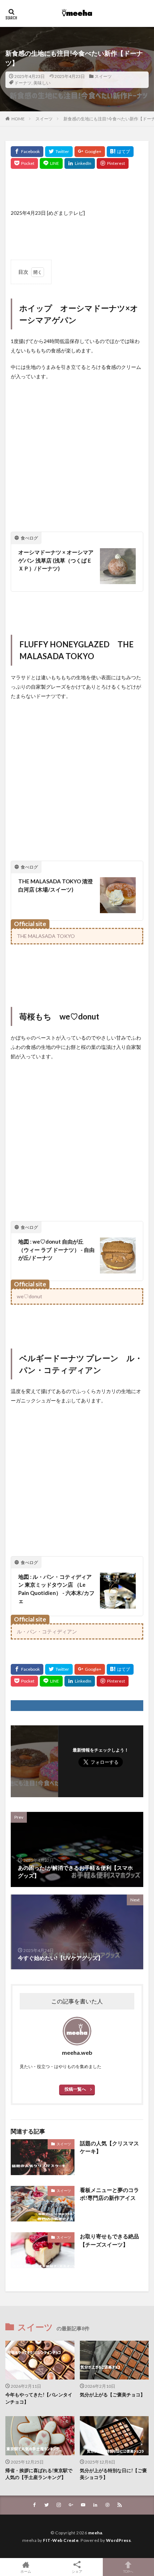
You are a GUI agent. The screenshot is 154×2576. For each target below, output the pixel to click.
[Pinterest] (113, 163)
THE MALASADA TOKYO (46, 936)
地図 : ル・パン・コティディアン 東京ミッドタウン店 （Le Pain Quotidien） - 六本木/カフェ (56, 1589)
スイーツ (103, 76)
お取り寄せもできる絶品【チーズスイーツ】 (109, 2240)
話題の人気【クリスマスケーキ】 (109, 2147)
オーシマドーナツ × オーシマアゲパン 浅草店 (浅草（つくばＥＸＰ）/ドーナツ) (56, 560)
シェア (77, 2571)
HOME (18, 119)
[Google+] (90, 152)
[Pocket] (24, 163)
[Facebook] (27, 152)
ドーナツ (23, 83)
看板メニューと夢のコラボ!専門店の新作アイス (109, 2194)
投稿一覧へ (75, 2089)
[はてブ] (120, 152)
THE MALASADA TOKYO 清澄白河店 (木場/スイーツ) (56, 885)
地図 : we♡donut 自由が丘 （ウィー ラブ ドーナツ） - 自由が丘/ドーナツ (56, 1250)
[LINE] (51, 163)
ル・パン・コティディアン (47, 1631)
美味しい (42, 83)
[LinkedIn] (80, 163)
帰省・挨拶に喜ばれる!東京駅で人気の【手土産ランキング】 (39, 2474)
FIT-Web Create (61, 2540)
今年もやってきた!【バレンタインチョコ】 (39, 2398)
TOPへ (128, 2571)
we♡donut (30, 1296)
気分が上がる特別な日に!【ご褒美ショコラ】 (113, 2474)
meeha (95, 2533)
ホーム (26, 2571)
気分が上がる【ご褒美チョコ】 (112, 2395)
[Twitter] (59, 152)
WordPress (119, 2540)
